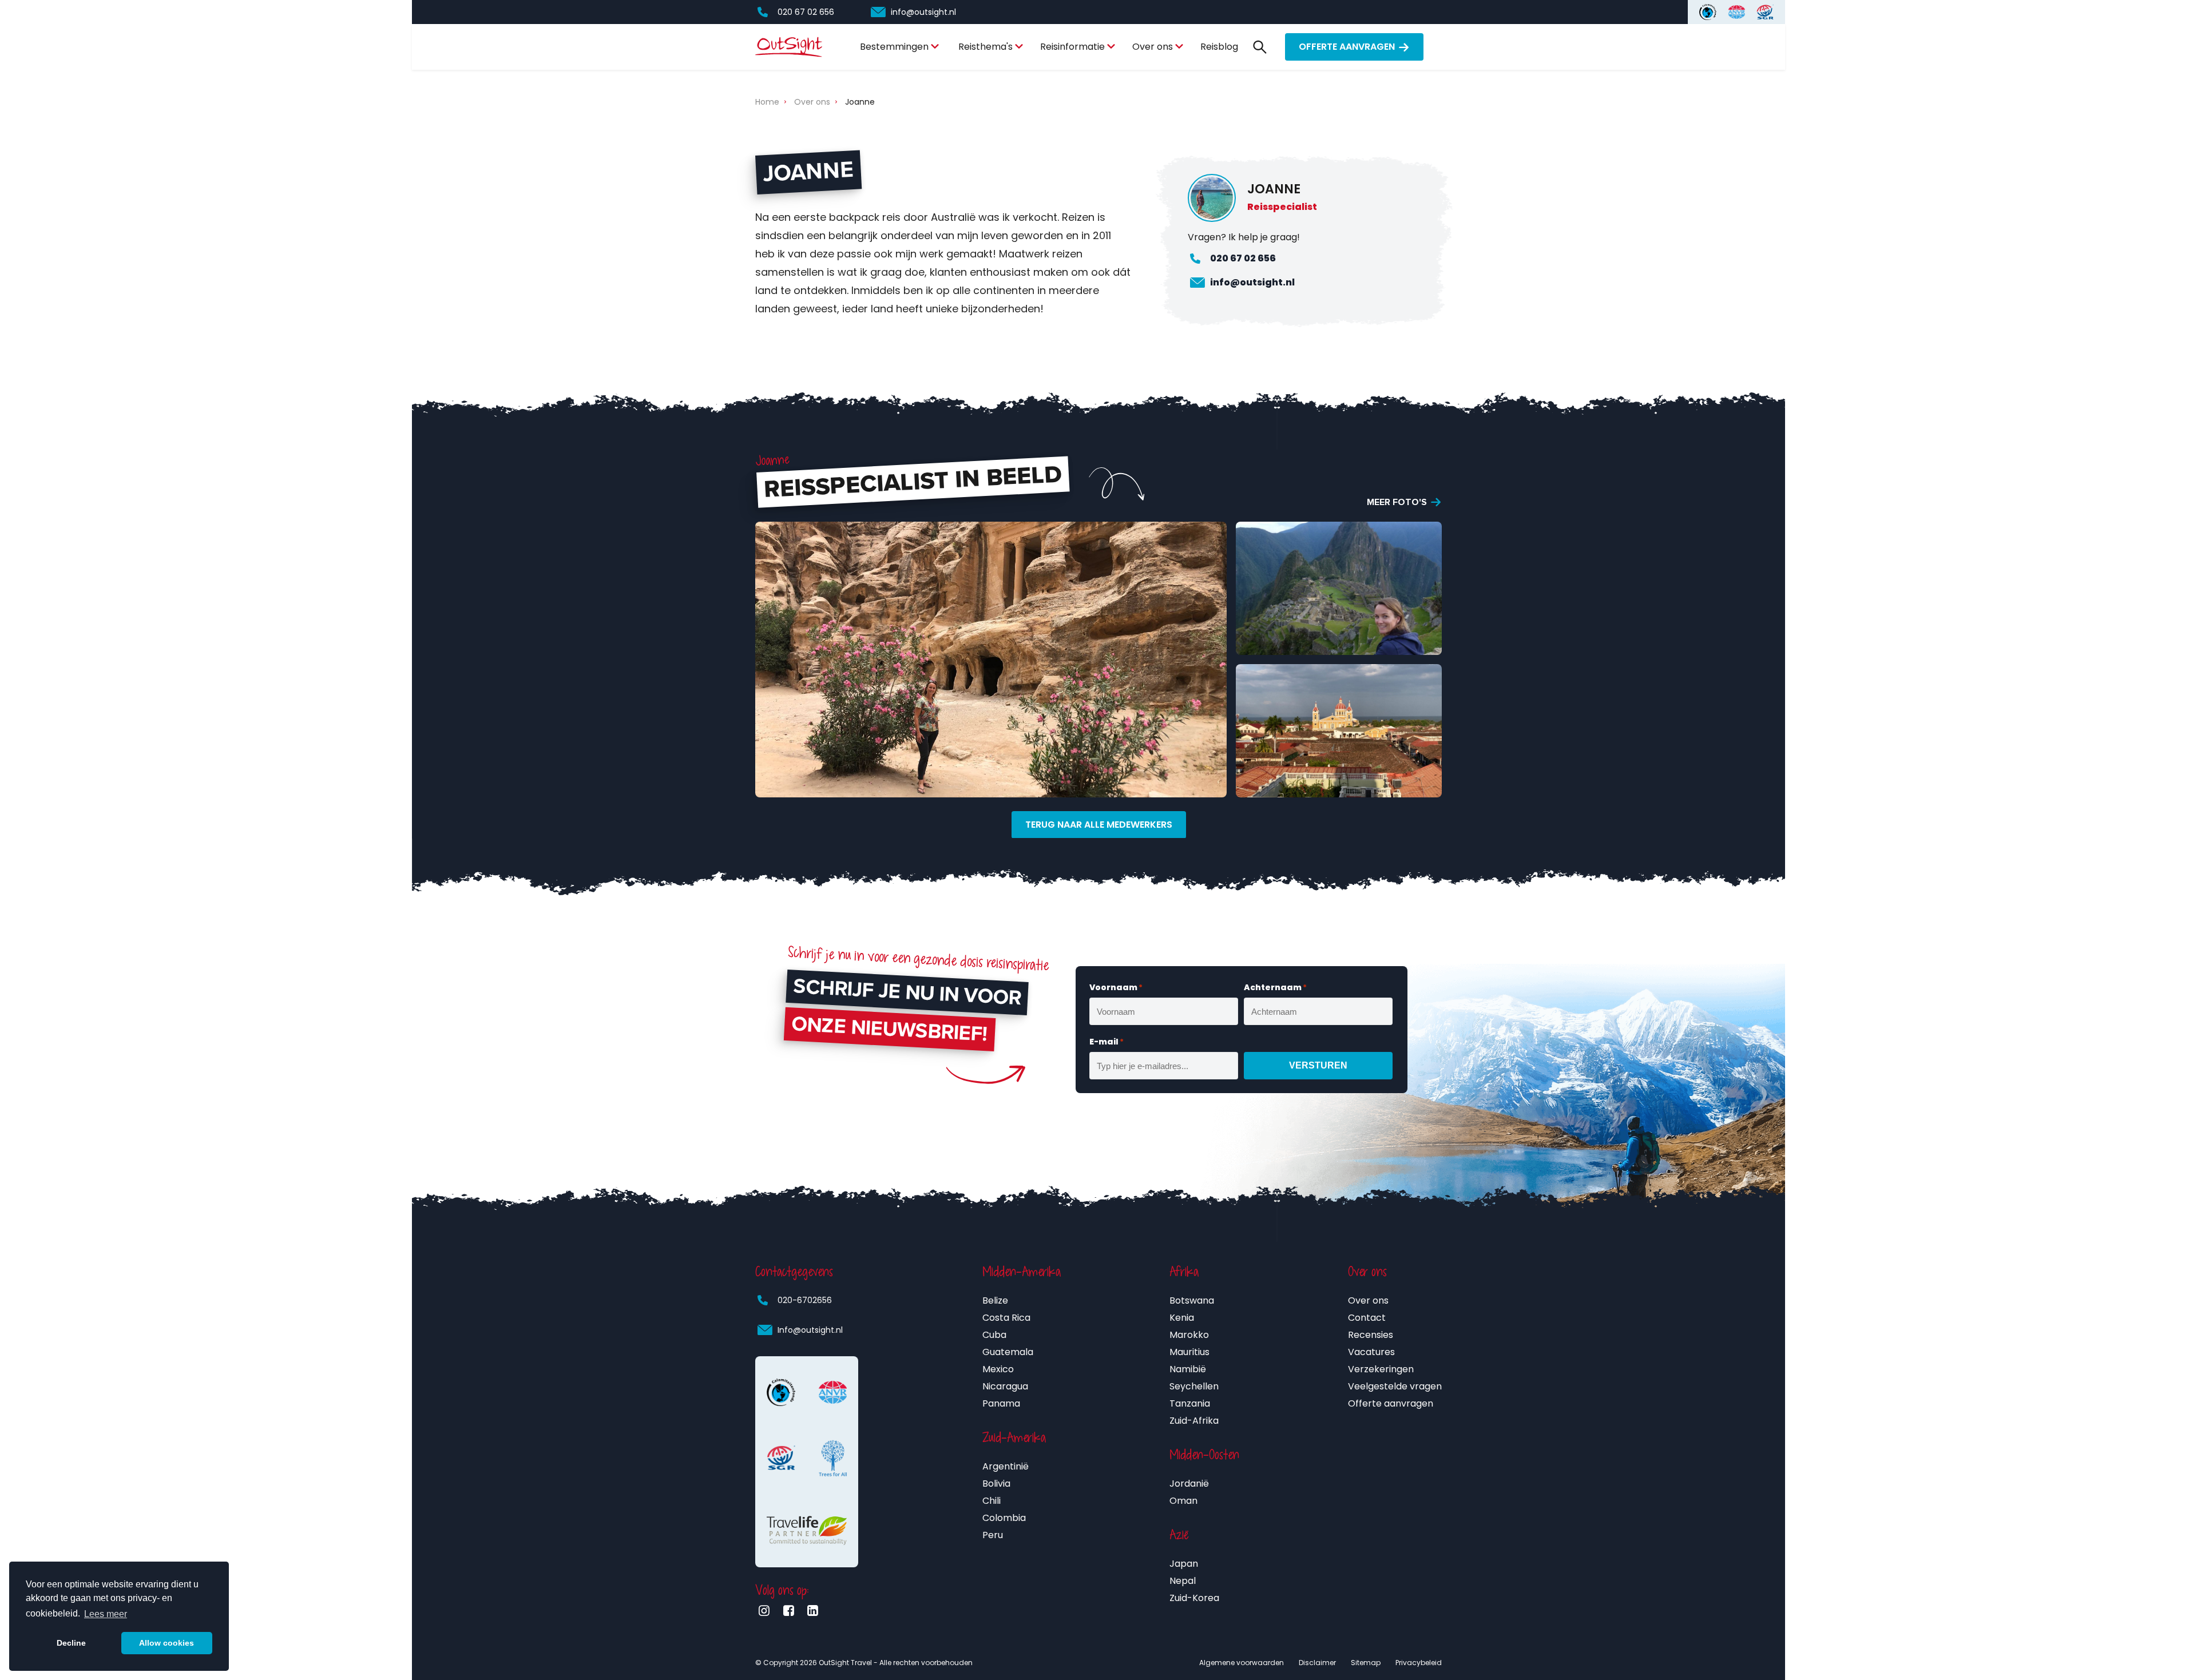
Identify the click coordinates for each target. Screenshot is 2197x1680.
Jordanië (1189, 1484)
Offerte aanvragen (1347, 47)
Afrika (1184, 1272)
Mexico (998, 1369)
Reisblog (1219, 47)
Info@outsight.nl (810, 1330)
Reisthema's (986, 47)
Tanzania (1190, 1403)
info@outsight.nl (923, 12)
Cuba (994, 1335)
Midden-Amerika (1022, 1272)
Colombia (1004, 1518)
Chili (992, 1501)
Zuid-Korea (1194, 1598)
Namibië (1188, 1369)
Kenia (1182, 1318)
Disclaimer (1317, 1663)
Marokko (1189, 1335)
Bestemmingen (894, 47)
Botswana (1192, 1300)
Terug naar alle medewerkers (1099, 825)
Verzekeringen (1381, 1369)
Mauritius (1189, 1352)
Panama (1001, 1403)
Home (767, 102)
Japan (1184, 1564)
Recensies (1371, 1335)
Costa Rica (1006, 1318)
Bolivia (996, 1484)
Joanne (860, 102)
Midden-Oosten (1204, 1455)
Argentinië (1006, 1466)
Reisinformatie (1072, 47)
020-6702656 (805, 1300)
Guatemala (1008, 1352)
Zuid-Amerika (1014, 1437)
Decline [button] (71, 1643)
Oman (1183, 1501)
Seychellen (1194, 1386)
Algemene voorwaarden (1242, 1663)
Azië (1179, 1535)
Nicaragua (1005, 1386)
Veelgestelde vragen (1395, 1386)
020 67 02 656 (806, 12)
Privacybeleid (1419, 1663)
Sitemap (1366, 1663)
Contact (1367, 1318)
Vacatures (1371, 1352)
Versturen (1318, 1065)
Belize (995, 1300)
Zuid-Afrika (1194, 1421)
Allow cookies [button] (166, 1643)
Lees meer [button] (106, 1614)
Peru (993, 1535)
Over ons (1153, 47)
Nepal (1183, 1581)
